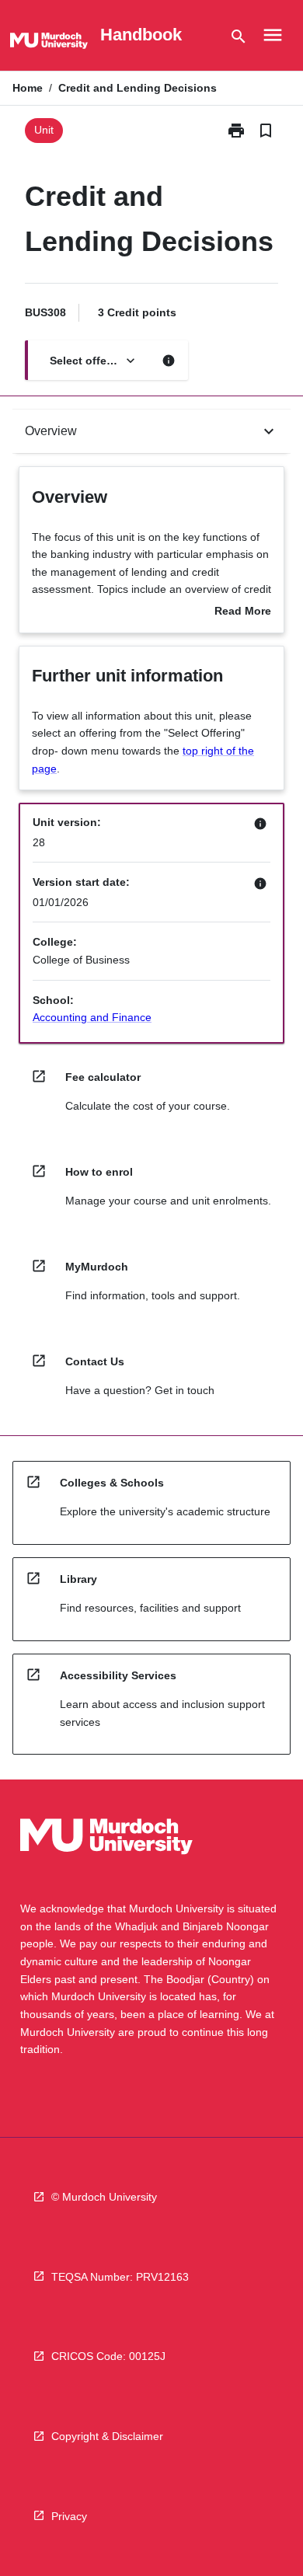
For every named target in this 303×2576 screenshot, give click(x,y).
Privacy (69, 2516)
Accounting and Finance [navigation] (92, 1017)
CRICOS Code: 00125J (108, 2356)
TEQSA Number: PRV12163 (120, 2277)
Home (28, 88)
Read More (243, 612)
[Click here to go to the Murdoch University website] (49, 44)
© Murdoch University (104, 2197)
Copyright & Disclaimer (107, 2436)
